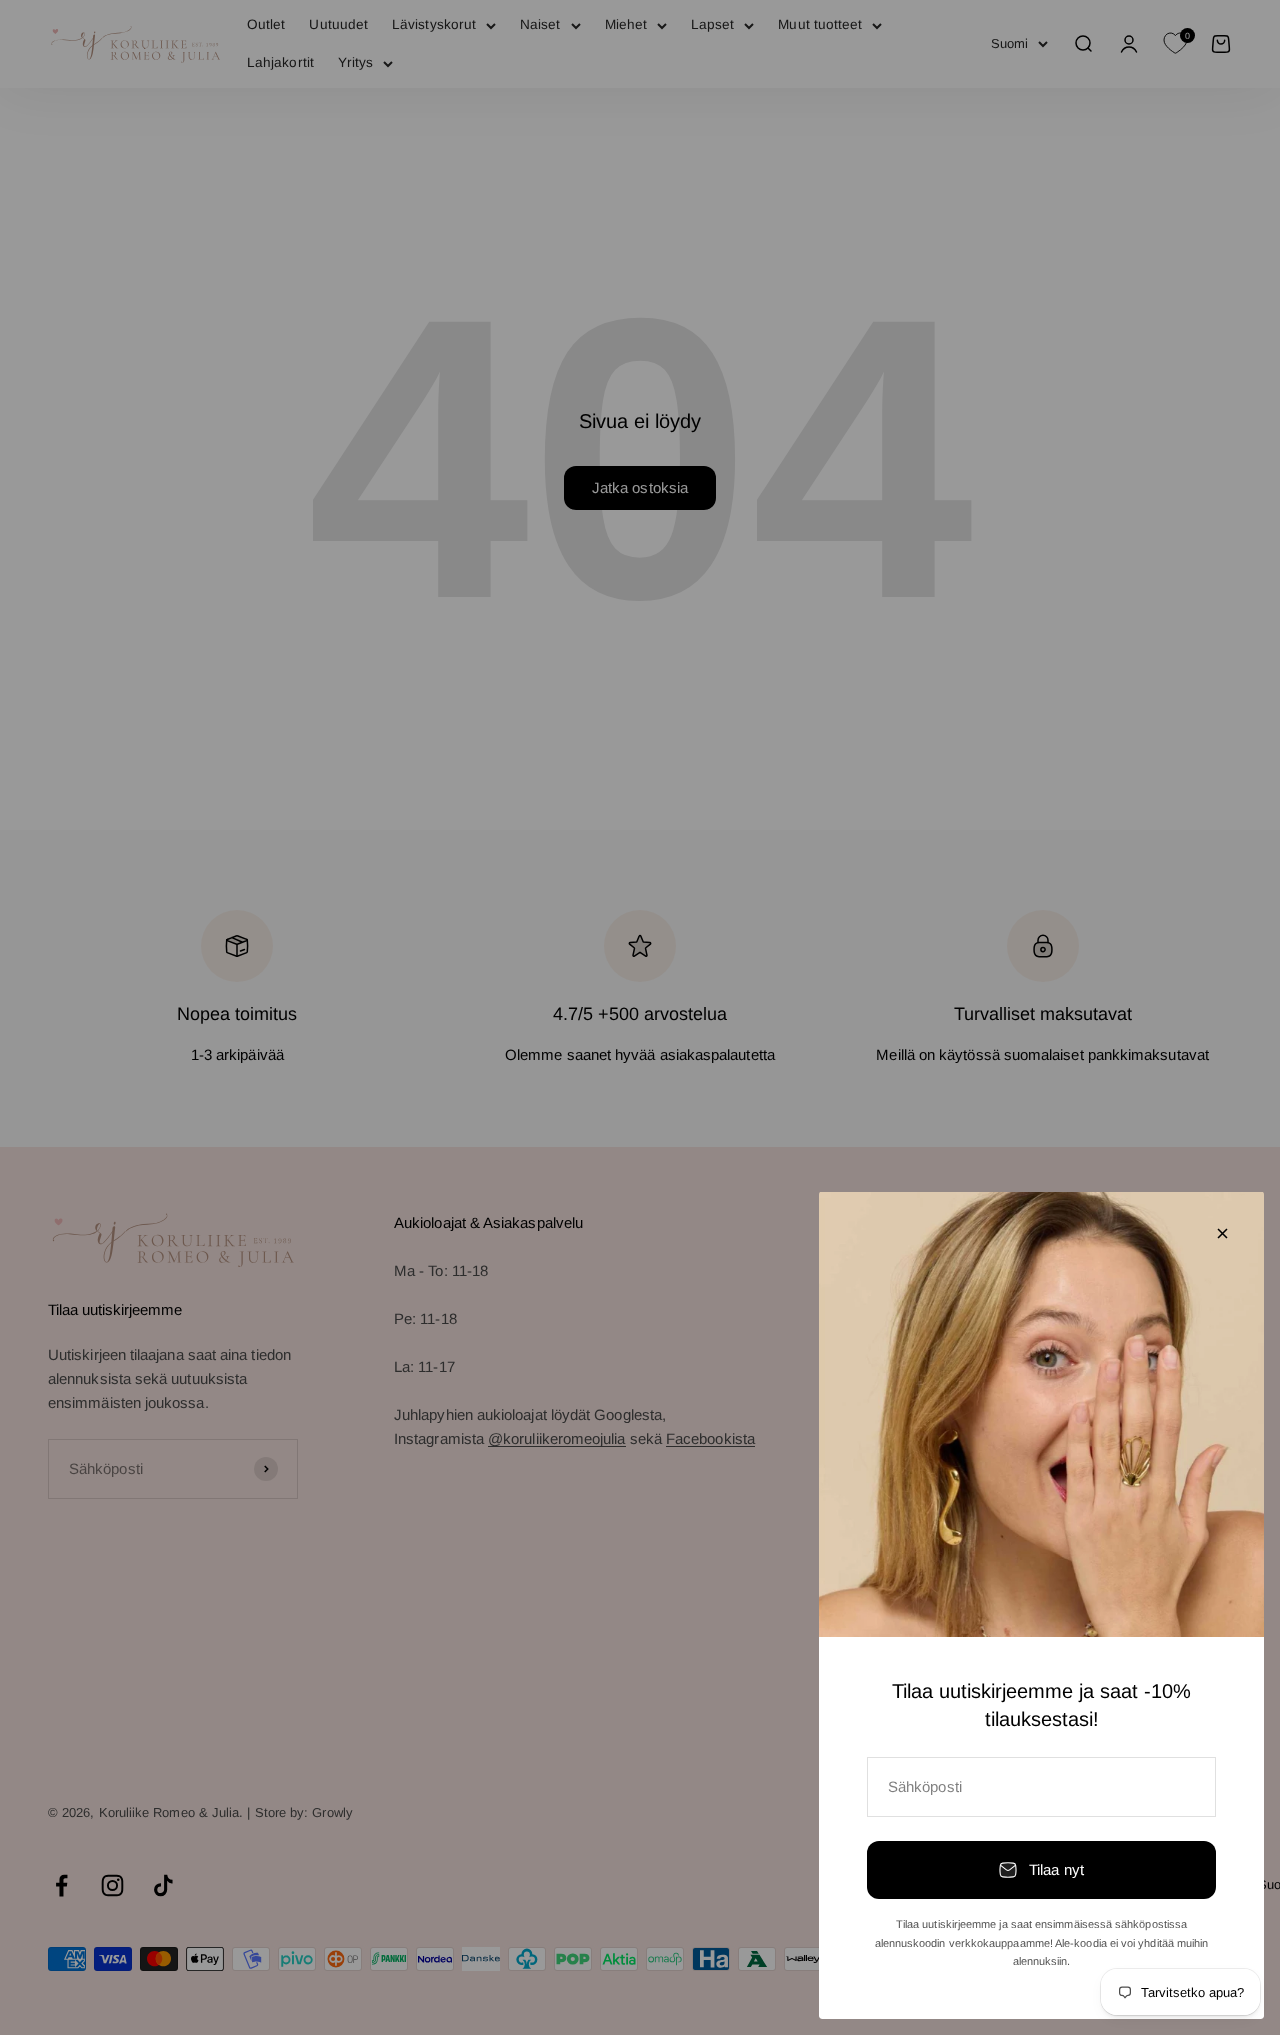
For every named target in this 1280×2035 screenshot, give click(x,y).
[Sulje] (1222, 1233)
